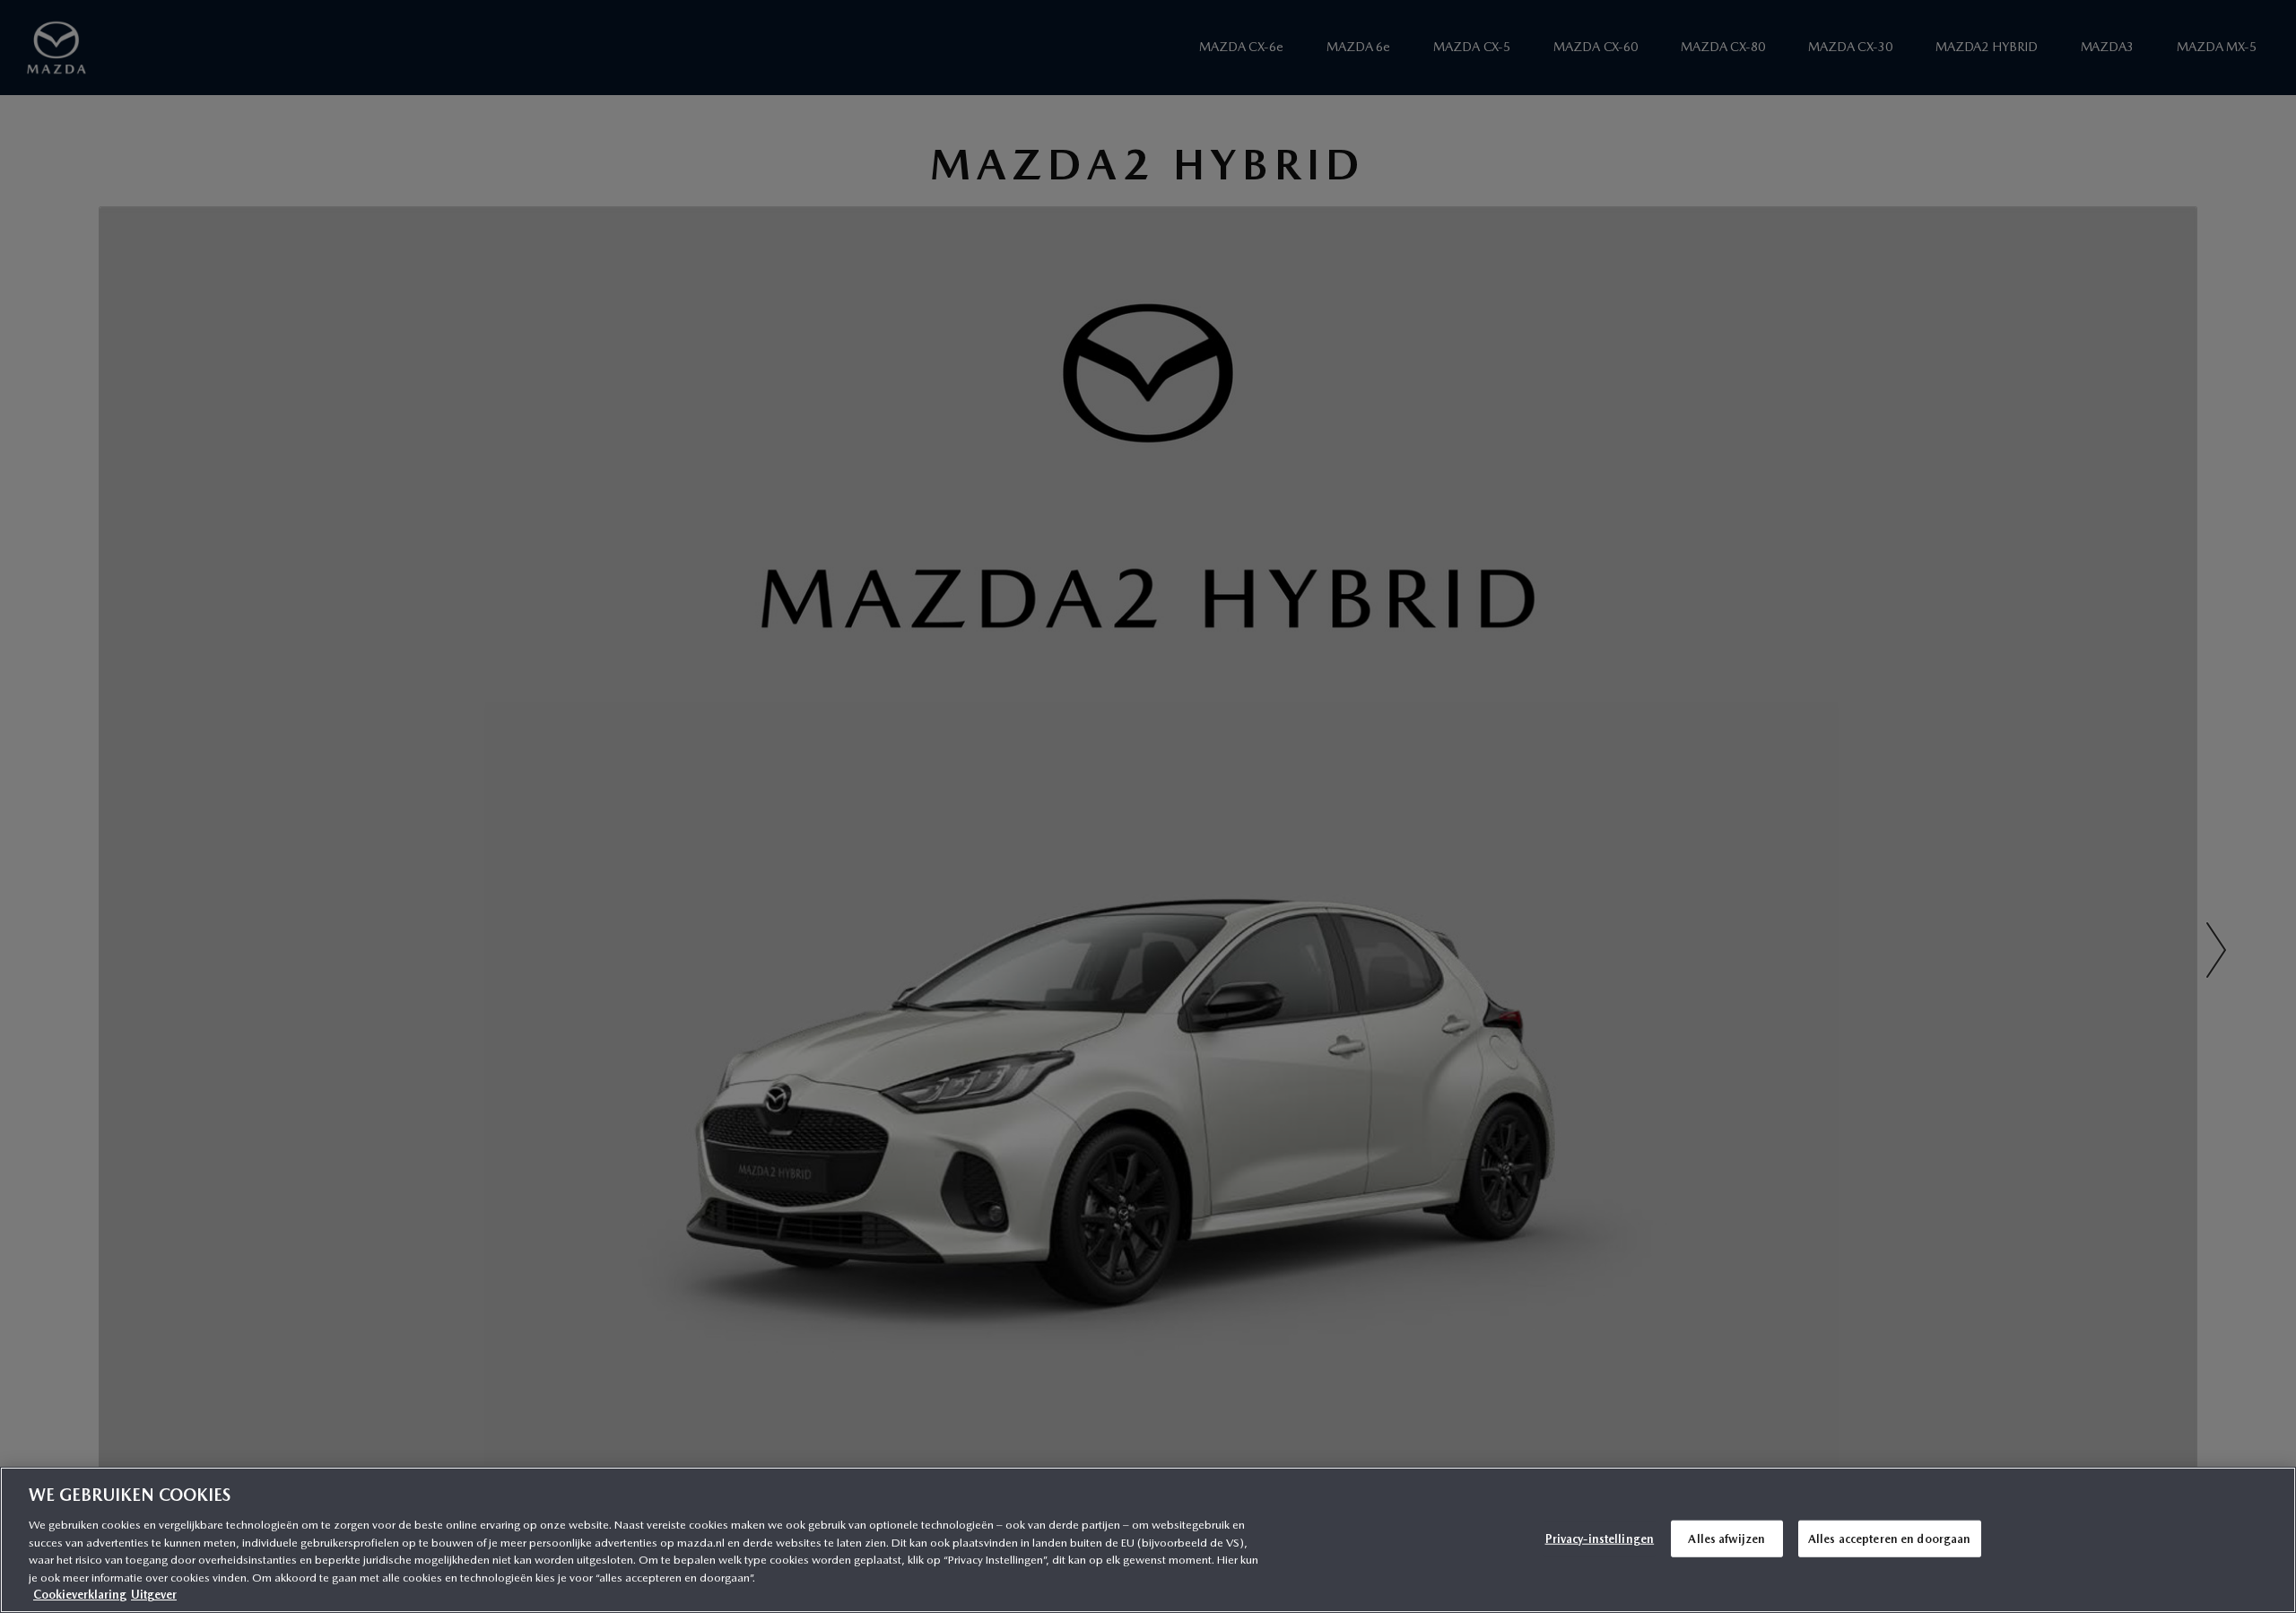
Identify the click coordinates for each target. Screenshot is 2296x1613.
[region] (1148, 1540)
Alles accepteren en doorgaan (1890, 1538)
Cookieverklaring (80, 1595)
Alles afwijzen (1726, 1538)
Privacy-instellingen (1600, 1538)
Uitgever (154, 1595)
